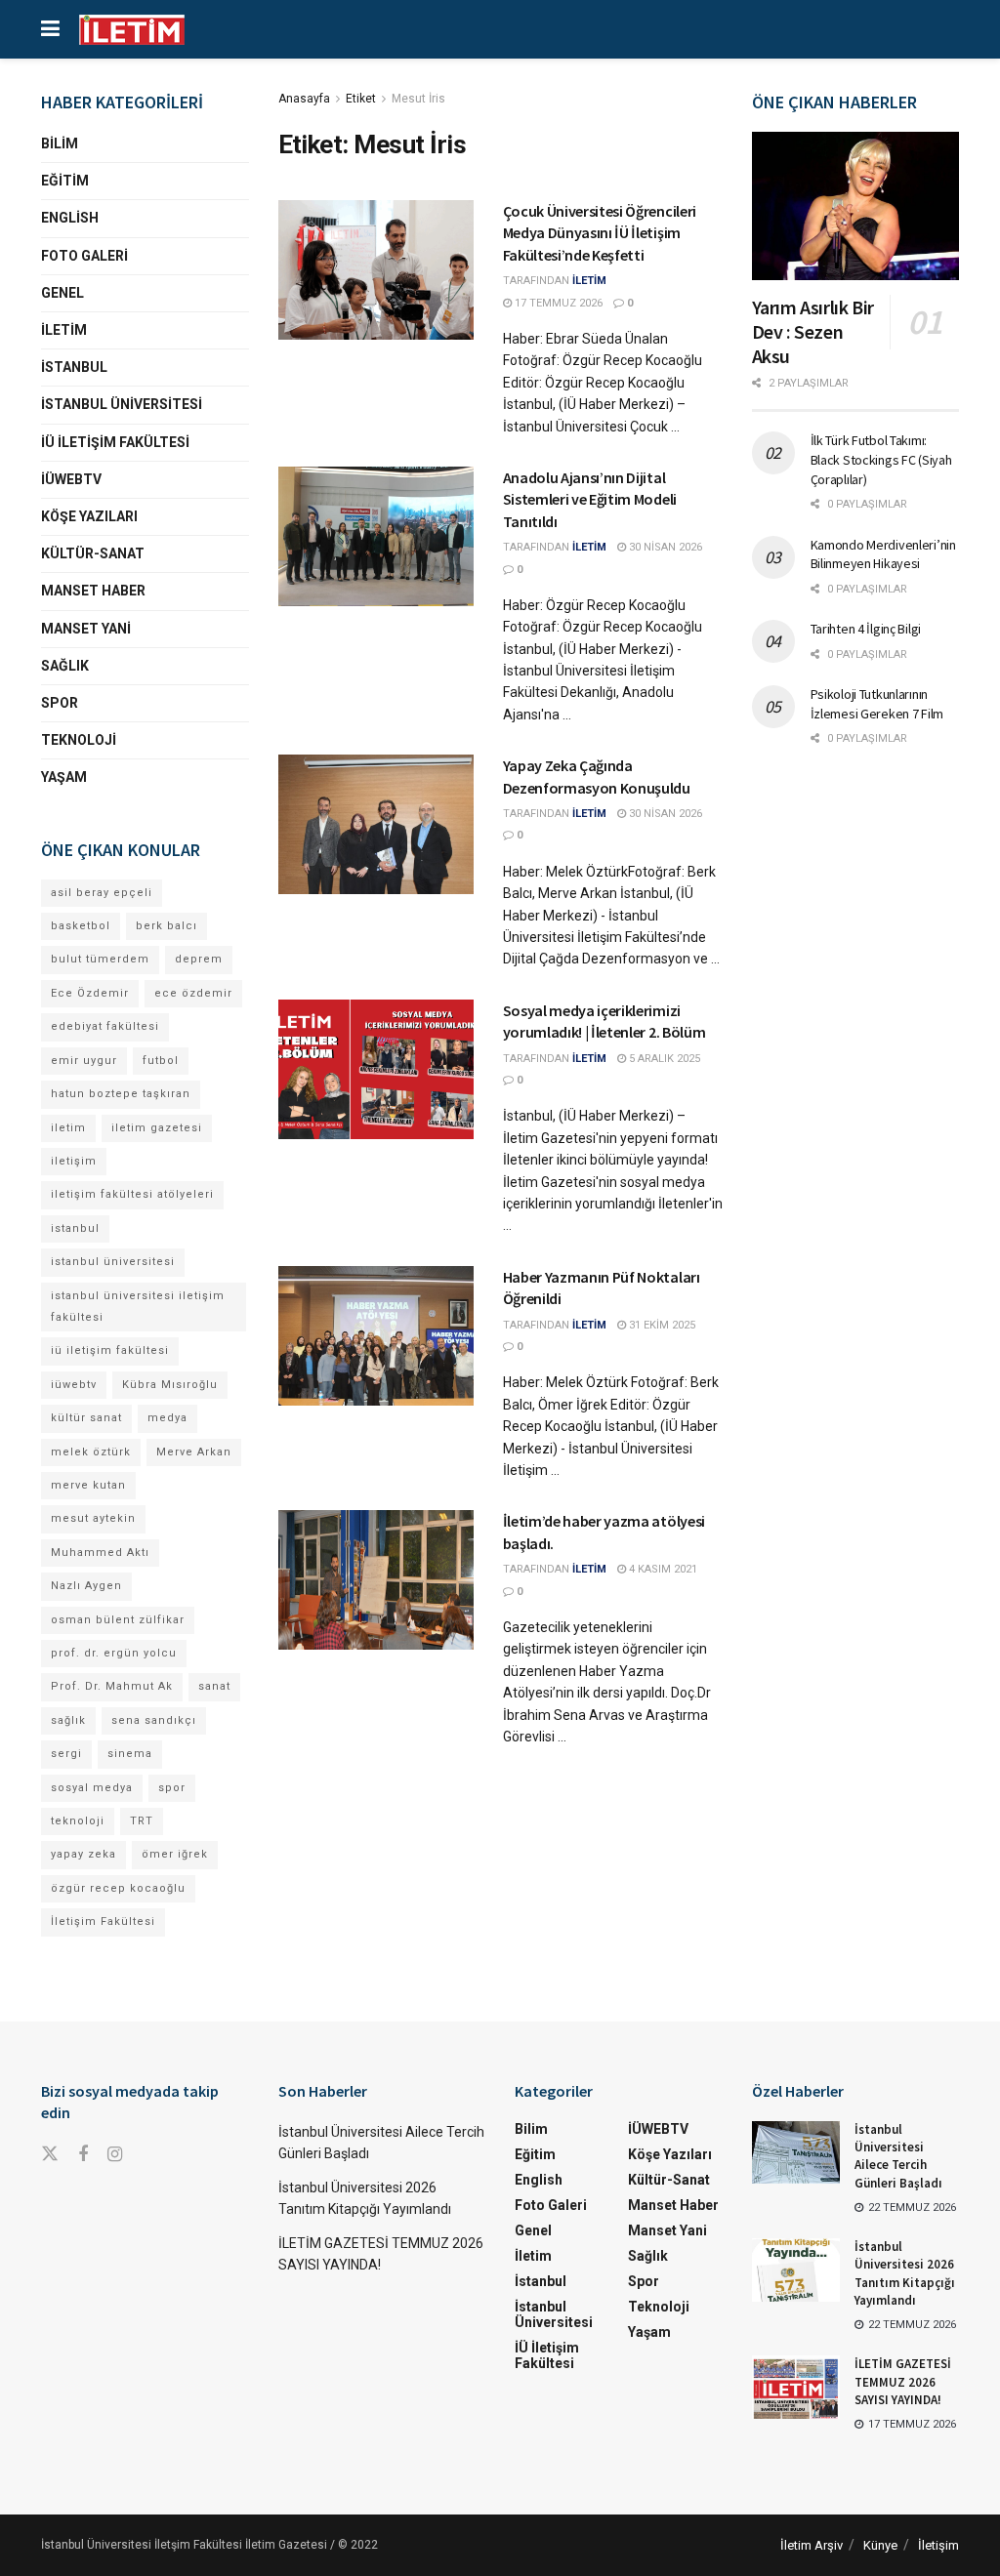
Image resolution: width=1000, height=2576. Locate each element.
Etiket (361, 99)
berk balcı (167, 926)
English (70, 218)
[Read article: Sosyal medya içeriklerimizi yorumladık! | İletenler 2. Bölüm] (376, 1069)
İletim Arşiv (812, 2545)
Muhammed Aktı (100, 1553)
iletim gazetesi (157, 1128)
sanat (214, 1686)
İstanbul (74, 367)
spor (172, 1788)
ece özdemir (193, 993)
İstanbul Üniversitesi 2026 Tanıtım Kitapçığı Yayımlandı (905, 2273)
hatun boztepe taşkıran (121, 1094)
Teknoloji (79, 740)
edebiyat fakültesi (105, 1026)
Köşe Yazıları (89, 516)
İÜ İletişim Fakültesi (115, 442)
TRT (142, 1821)
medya (167, 1418)
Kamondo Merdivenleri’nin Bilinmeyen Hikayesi (883, 554)
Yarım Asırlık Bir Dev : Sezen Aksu (813, 331)
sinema (130, 1754)
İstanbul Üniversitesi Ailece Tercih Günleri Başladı (898, 2156)
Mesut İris (418, 99)
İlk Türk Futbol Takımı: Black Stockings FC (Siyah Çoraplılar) (881, 459)
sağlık (68, 1720)
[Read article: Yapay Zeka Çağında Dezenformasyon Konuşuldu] (376, 824)
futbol (161, 1061)
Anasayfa (304, 99)
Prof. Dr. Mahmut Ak (112, 1686)
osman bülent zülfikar (118, 1620)
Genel (62, 293)
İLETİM (589, 281)
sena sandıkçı (154, 1720)
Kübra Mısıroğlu (170, 1385)
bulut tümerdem (100, 959)
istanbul (75, 1228)
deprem (199, 959)
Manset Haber (93, 591)
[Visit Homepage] (132, 30)
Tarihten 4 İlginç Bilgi (866, 629)
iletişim (74, 1161)
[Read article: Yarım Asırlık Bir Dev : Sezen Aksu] (856, 206)
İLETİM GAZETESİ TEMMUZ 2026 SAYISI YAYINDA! (903, 2381)
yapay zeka (83, 1854)
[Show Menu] (50, 29)
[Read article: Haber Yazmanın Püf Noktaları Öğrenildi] (376, 1336)
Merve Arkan (194, 1452)
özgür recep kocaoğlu (118, 1888)
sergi (66, 1754)
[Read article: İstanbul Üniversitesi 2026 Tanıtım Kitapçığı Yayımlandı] (796, 2269)
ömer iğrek (175, 1854)
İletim (64, 330)
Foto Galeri (84, 256)
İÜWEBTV (71, 479)
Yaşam (64, 777)
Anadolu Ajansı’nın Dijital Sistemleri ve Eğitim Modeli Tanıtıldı (590, 499)
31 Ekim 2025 (661, 1325)
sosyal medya (92, 1788)
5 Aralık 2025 (663, 1059)
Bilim (60, 143)
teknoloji (78, 1821)
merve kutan (88, 1485)
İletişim (938, 2545)
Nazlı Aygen (86, 1586)
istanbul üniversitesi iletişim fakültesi (138, 1307)
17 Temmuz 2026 (557, 303)
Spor (60, 703)
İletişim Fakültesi (103, 1922)
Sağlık (65, 666)
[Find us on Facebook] (83, 2155)
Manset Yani (86, 629)
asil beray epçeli (102, 893)
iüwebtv (74, 1385)
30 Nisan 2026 (664, 547)
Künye (880, 2545)
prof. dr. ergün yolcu (114, 1653)
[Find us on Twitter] (50, 2154)
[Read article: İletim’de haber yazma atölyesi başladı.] (376, 1580)
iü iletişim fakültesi (110, 1350)
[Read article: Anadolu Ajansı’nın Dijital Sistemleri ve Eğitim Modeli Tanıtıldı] (376, 536)
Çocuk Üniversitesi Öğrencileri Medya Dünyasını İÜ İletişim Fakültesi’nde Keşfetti (600, 233)
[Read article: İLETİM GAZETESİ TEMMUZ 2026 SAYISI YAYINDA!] (796, 2387)
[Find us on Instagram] (115, 2155)
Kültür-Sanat (93, 553)
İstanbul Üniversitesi (122, 404)
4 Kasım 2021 (662, 1569)
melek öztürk (91, 1452)
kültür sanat (86, 1418)
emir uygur (84, 1061)
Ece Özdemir (90, 993)
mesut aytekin (93, 1518)
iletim (68, 1128)
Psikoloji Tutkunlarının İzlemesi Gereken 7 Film (877, 704)
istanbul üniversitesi (113, 1262)
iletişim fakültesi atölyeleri (132, 1194)
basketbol (81, 926)
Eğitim (65, 181)
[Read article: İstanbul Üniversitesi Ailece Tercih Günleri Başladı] (796, 2152)
